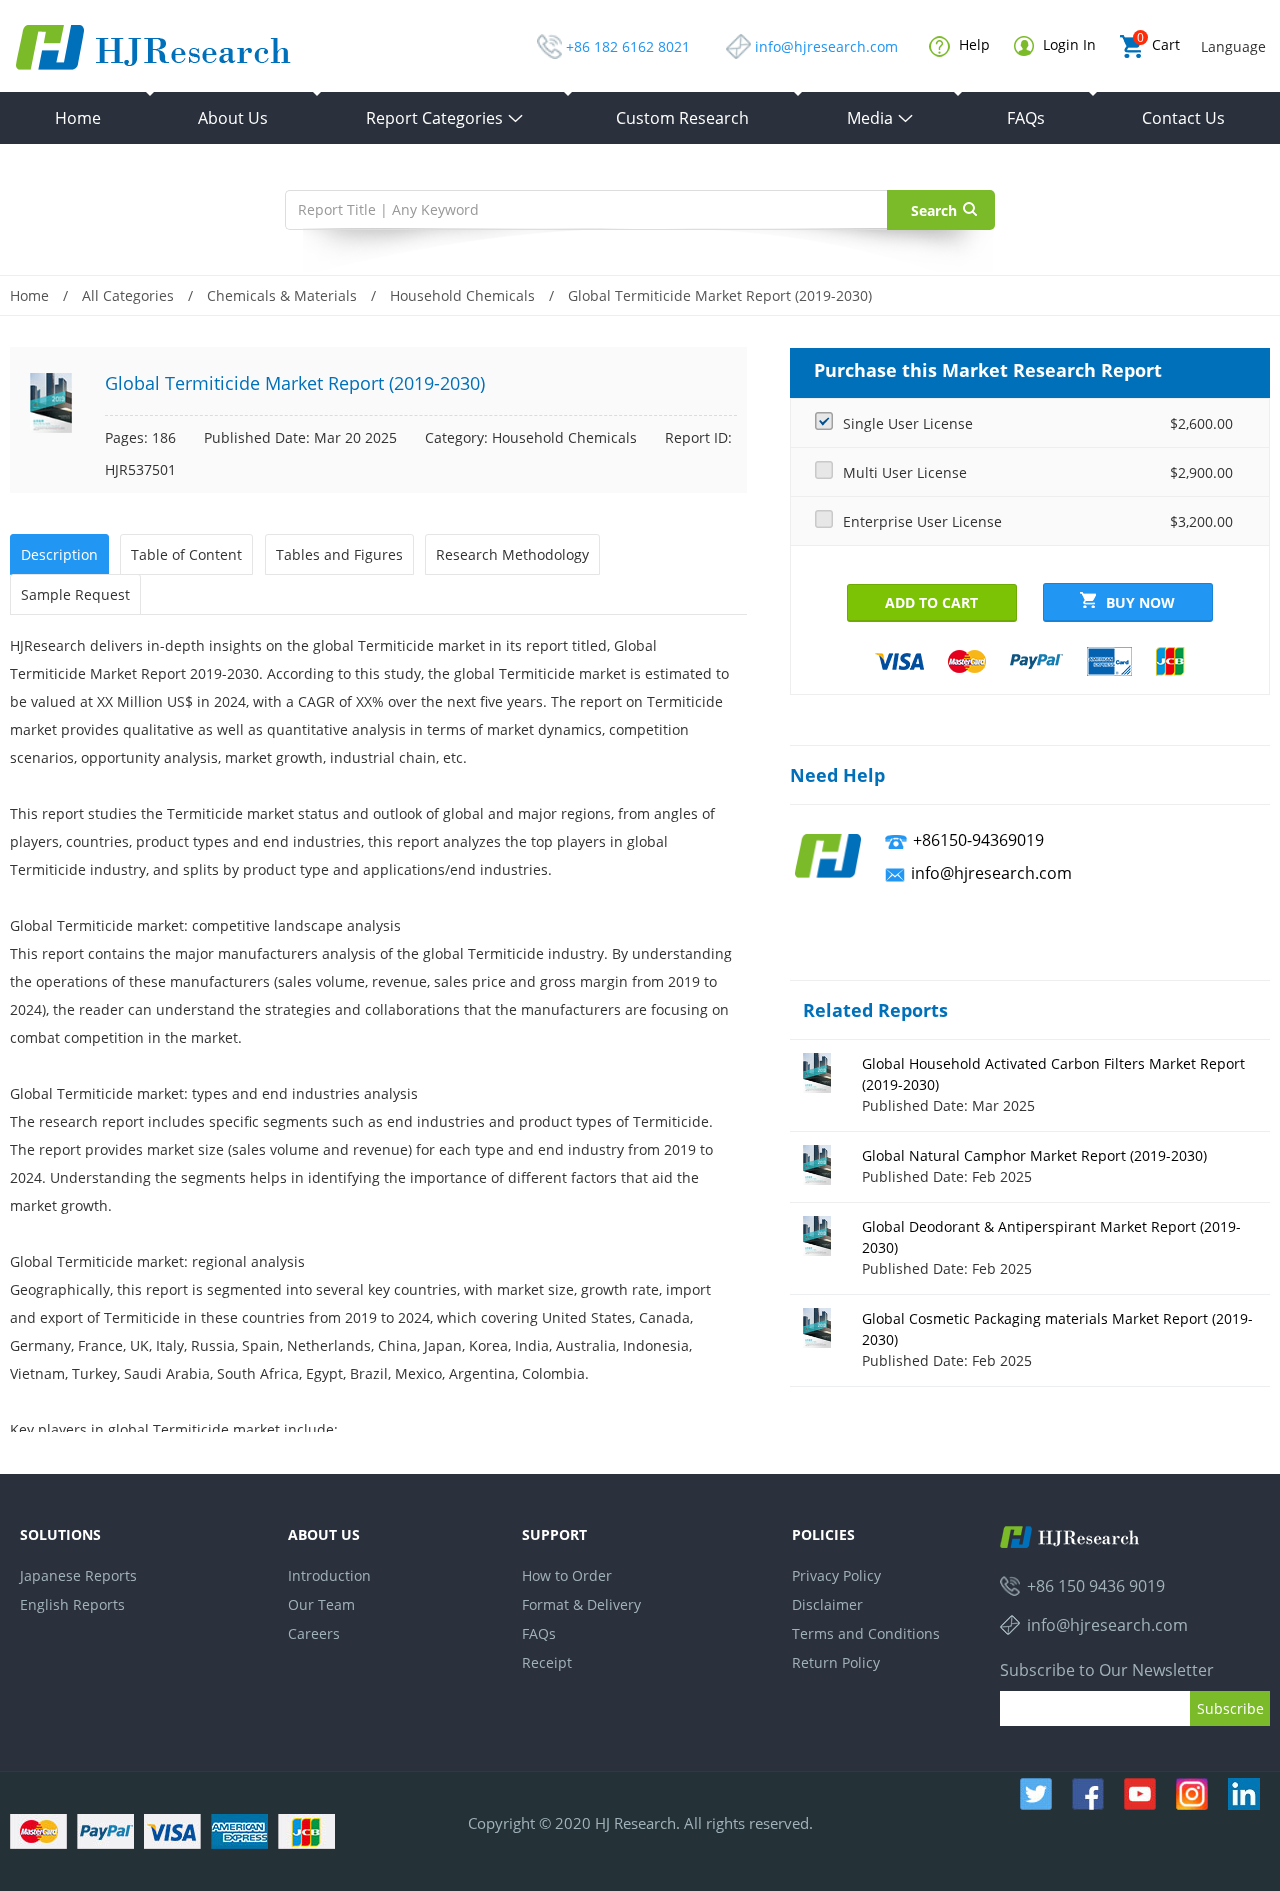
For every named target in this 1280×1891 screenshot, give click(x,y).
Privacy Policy (836, 1575)
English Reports (72, 1604)
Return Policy (836, 1662)
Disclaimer (827, 1604)
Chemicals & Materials (282, 295)
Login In (1067, 44)
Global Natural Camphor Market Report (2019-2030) (1034, 1155)
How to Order (567, 1575)
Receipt (547, 1662)
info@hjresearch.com (826, 46)
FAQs (1026, 118)
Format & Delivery (581, 1604)
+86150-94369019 (978, 840)
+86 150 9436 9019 (1096, 1586)
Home (78, 118)
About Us (233, 118)
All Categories (128, 295)
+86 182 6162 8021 (628, 46)
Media (880, 118)
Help (972, 44)
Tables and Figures (339, 554)
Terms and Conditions (866, 1633)
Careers (314, 1633)
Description (59, 554)
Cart (1158, 44)
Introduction (329, 1575)
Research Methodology (512, 554)
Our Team (321, 1604)
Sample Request (75, 594)
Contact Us (1183, 118)
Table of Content (186, 554)
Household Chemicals (462, 295)
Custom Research (682, 118)
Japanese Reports (78, 1575)
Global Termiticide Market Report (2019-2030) (720, 295)
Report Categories (445, 118)
